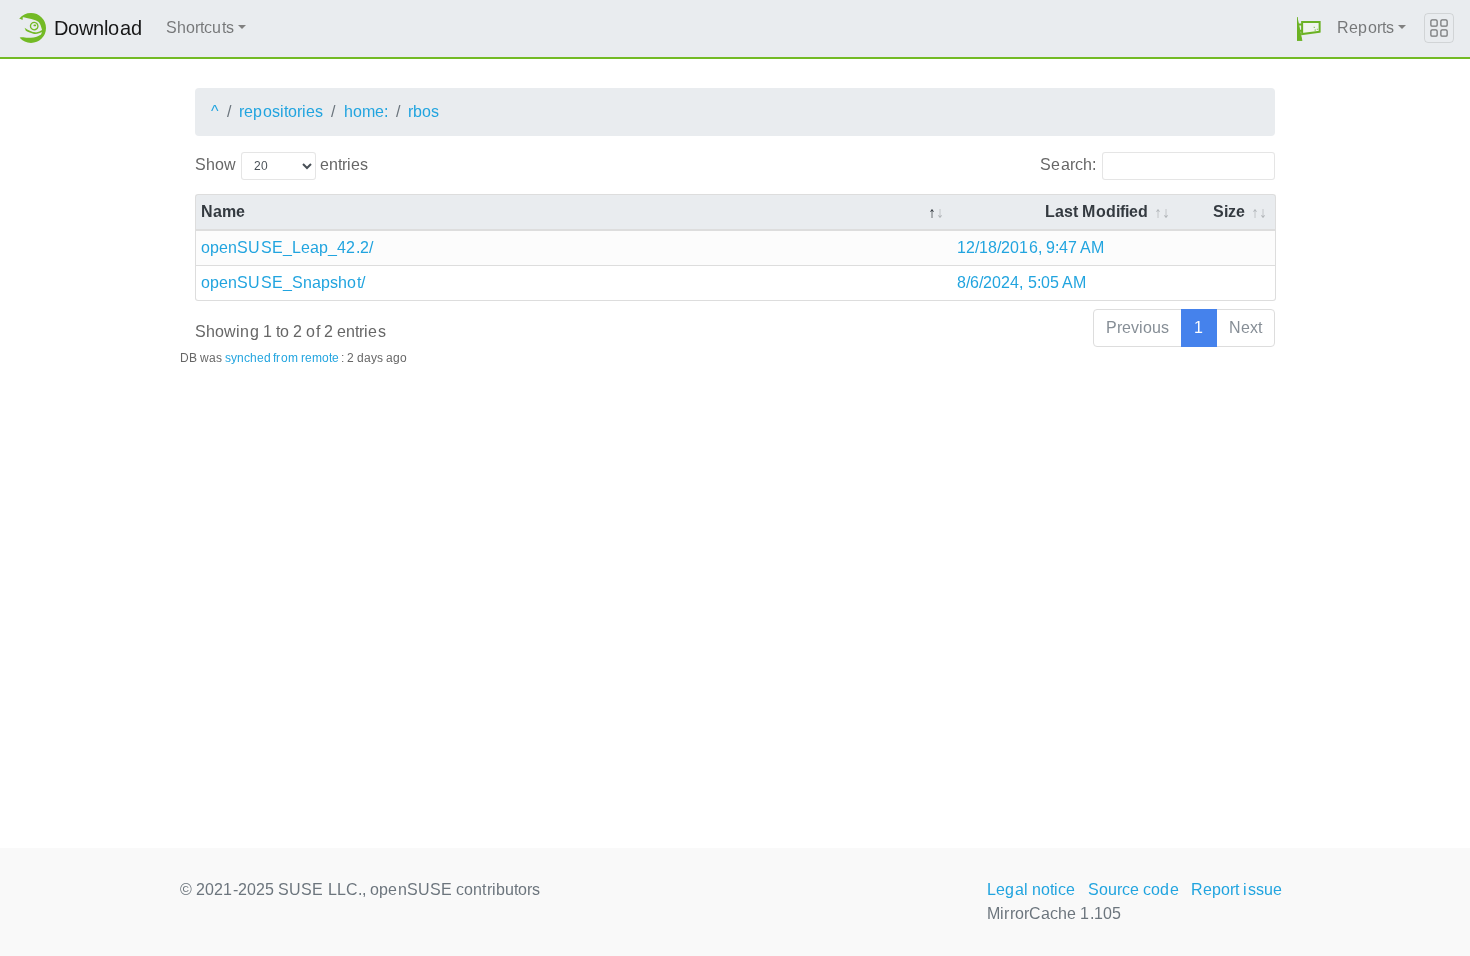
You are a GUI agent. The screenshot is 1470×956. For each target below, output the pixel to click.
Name (223, 211)
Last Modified (1096, 211)
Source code (1133, 889)
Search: (1068, 164)
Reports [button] (1365, 27)
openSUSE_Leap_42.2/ (287, 247)
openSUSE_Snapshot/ (283, 282)
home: (366, 111)
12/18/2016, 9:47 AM (1031, 247)
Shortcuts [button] (200, 27)
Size (1229, 211)
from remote (306, 358)
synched (248, 358)
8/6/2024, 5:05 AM (1022, 282)
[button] (1309, 28)
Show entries (281, 164)
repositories (281, 111)
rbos (423, 111)
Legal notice (1031, 889)
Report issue (1236, 889)
